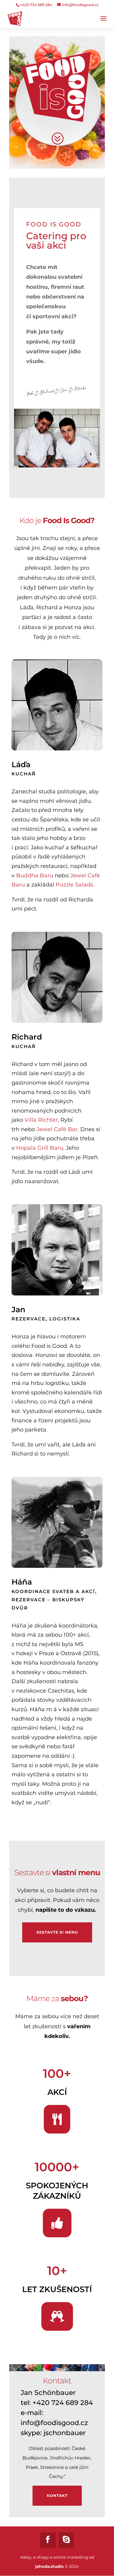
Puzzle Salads (74, 885)
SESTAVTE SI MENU (57, 1932)
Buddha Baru (35, 876)
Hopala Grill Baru (40, 1148)
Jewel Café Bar (57, 1129)
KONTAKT (57, 2496)
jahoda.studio (50, 2566)
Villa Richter (41, 1120)
